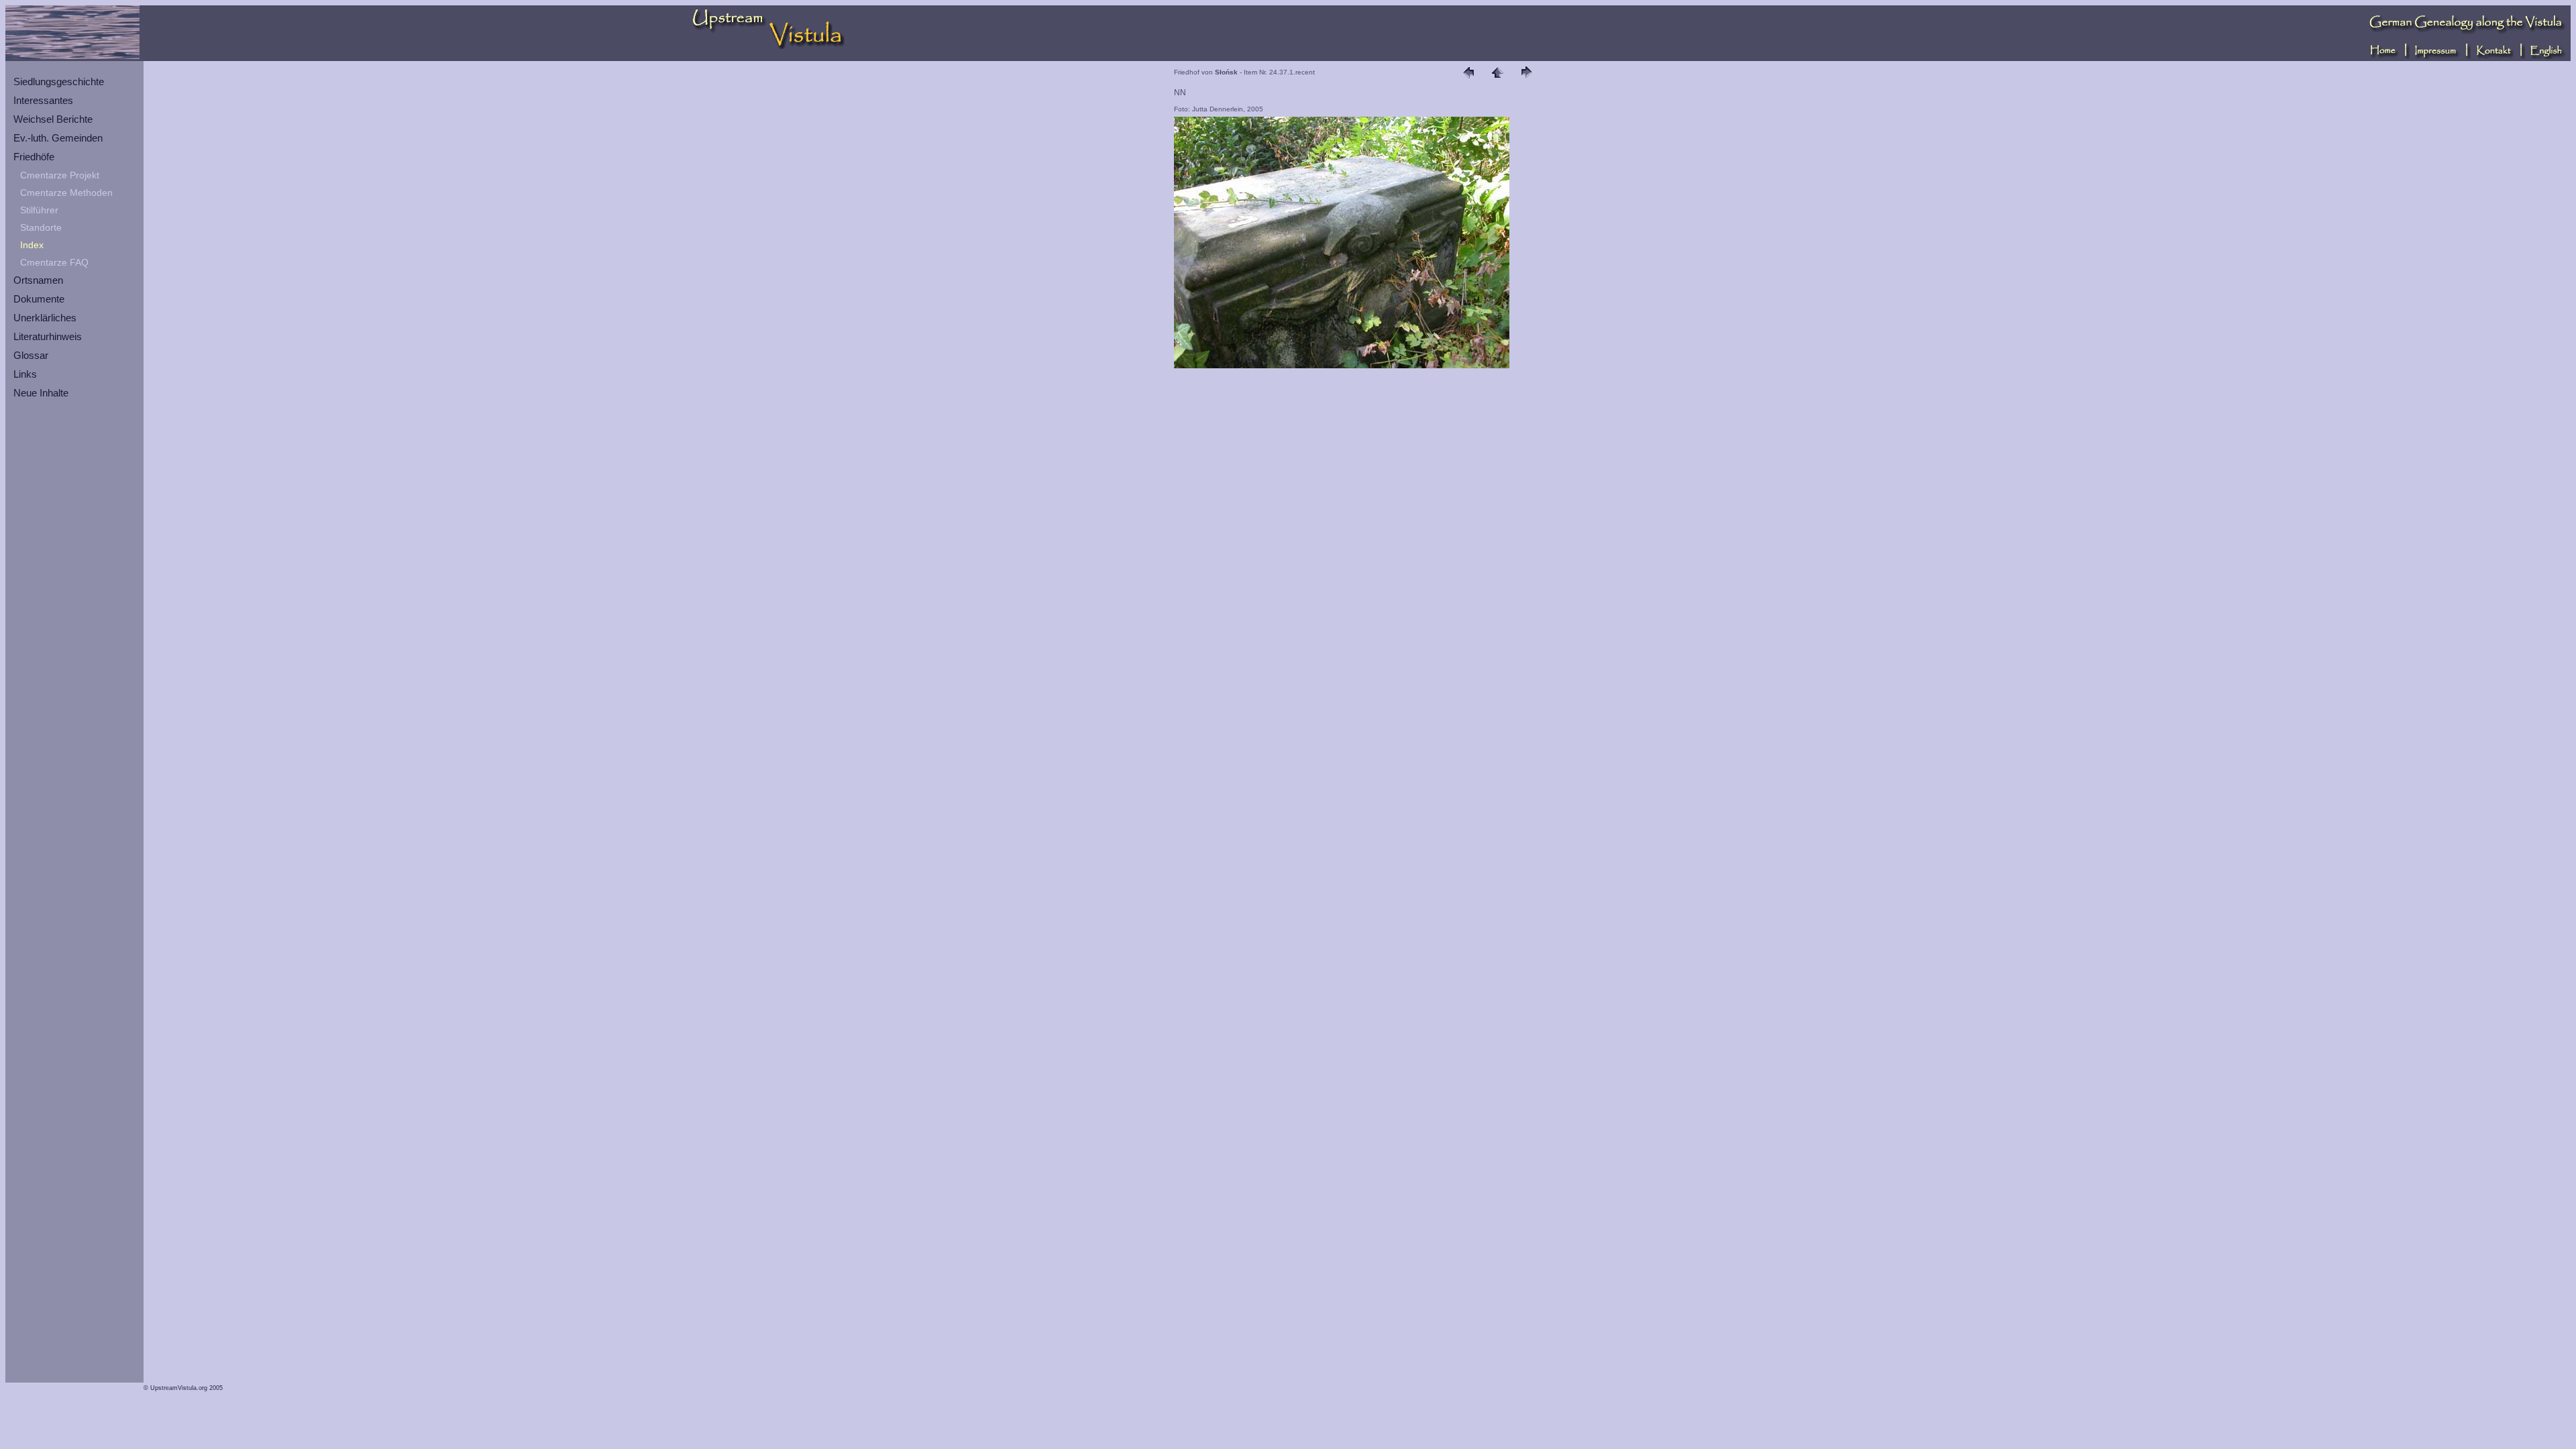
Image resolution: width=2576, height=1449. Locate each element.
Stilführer (39, 210)
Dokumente (39, 299)
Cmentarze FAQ (54, 262)
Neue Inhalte (41, 393)
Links (25, 374)
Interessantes (43, 100)
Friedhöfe (34, 157)
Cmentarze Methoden (66, 193)
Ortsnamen (38, 280)
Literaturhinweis (48, 336)
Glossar (31, 355)
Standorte (41, 227)
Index (32, 245)
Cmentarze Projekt (60, 175)
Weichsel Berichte (53, 119)
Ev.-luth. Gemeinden (58, 138)
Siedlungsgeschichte (59, 82)
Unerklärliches (45, 318)
